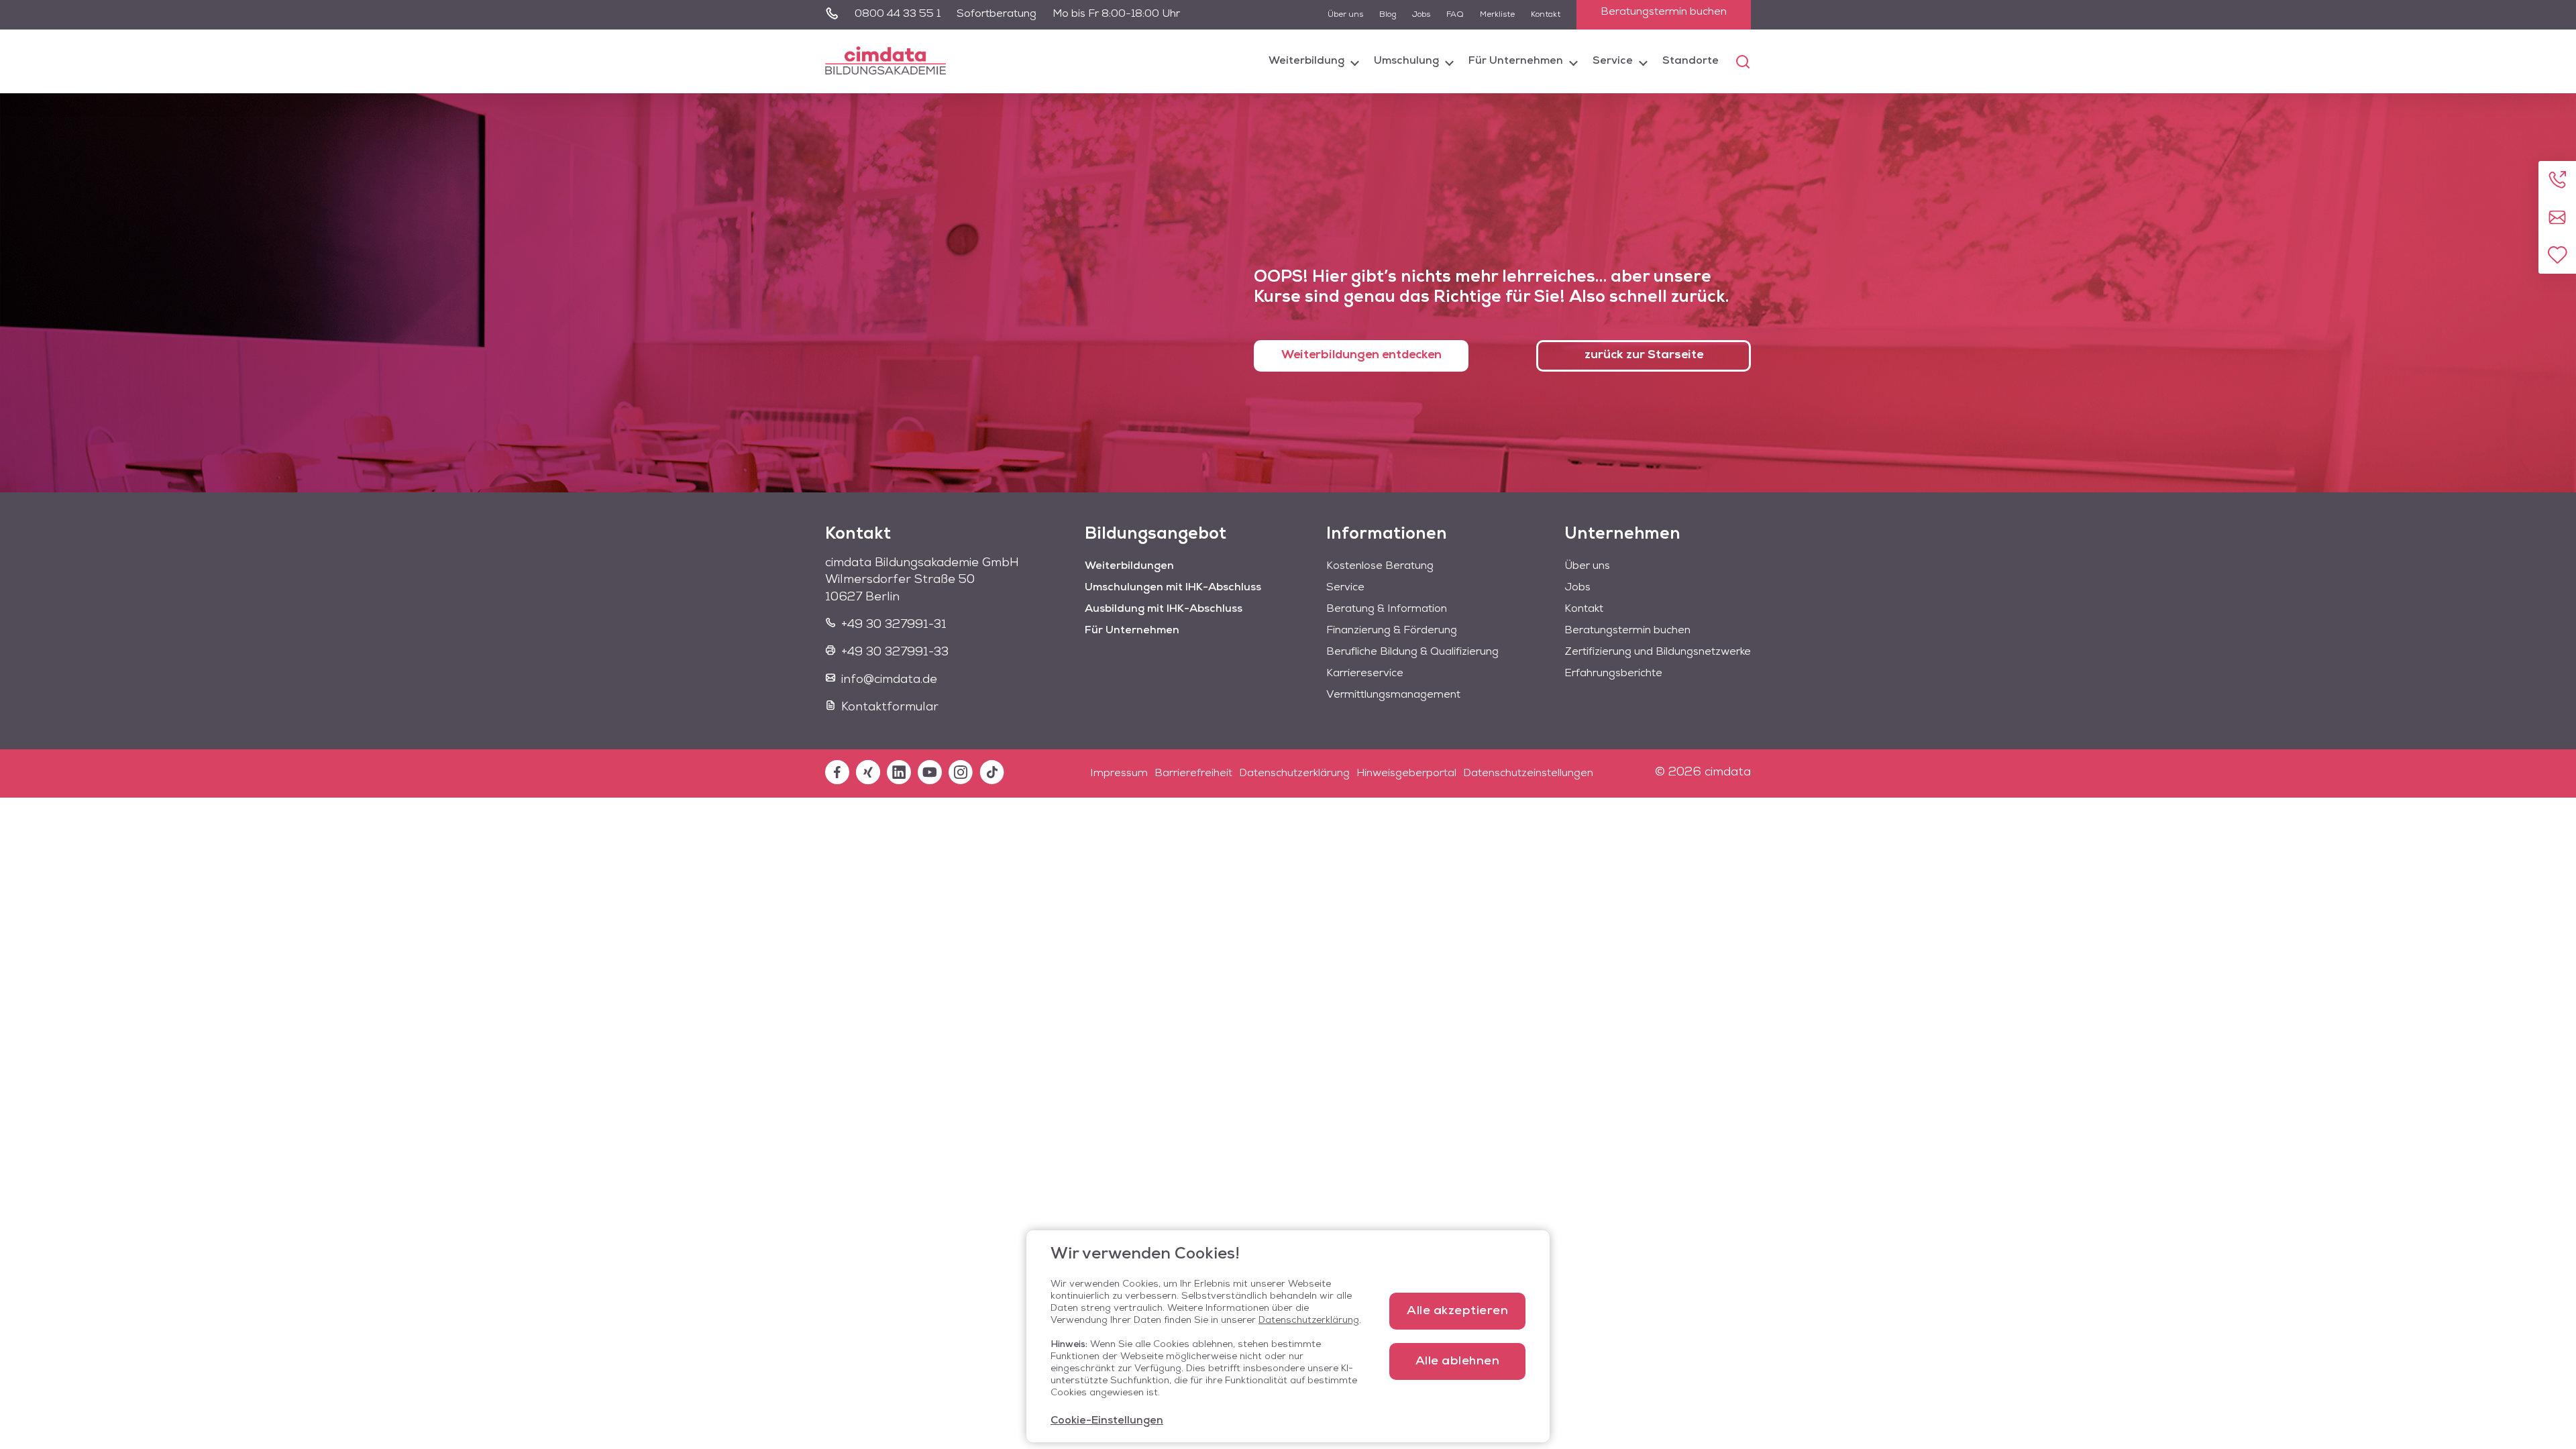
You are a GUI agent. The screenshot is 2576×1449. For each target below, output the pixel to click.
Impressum (1119, 773)
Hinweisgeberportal (1406, 773)
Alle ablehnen (1458, 1362)
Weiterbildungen (1129, 566)
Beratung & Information (1387, 609)
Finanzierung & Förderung (1392, 631)
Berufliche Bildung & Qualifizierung (1412, 652)
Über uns (1345, 15)
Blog (1388, 15)
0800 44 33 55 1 (898, 14)
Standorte (1690, 61)
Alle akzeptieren (1457, 1311)
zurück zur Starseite (1644, 356)
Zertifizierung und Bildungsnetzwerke (1658, 652)
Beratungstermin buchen (1664, 12)
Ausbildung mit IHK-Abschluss (1164, 609)
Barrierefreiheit (1193, 773)
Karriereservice (1365, 674)
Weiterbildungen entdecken (1361, 356)
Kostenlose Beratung (1380, 566)
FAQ (1455, 15)
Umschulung (1406, 61)
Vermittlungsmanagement (1393, 695)
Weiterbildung (1306, 61)
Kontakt (1546, 15)
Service (1613, 61)
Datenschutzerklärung (1294, 773)
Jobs (1421, 15)
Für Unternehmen (1516, 61)
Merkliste (1497, 15)
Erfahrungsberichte (1613, 674)
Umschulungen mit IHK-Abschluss (1173, 588)
